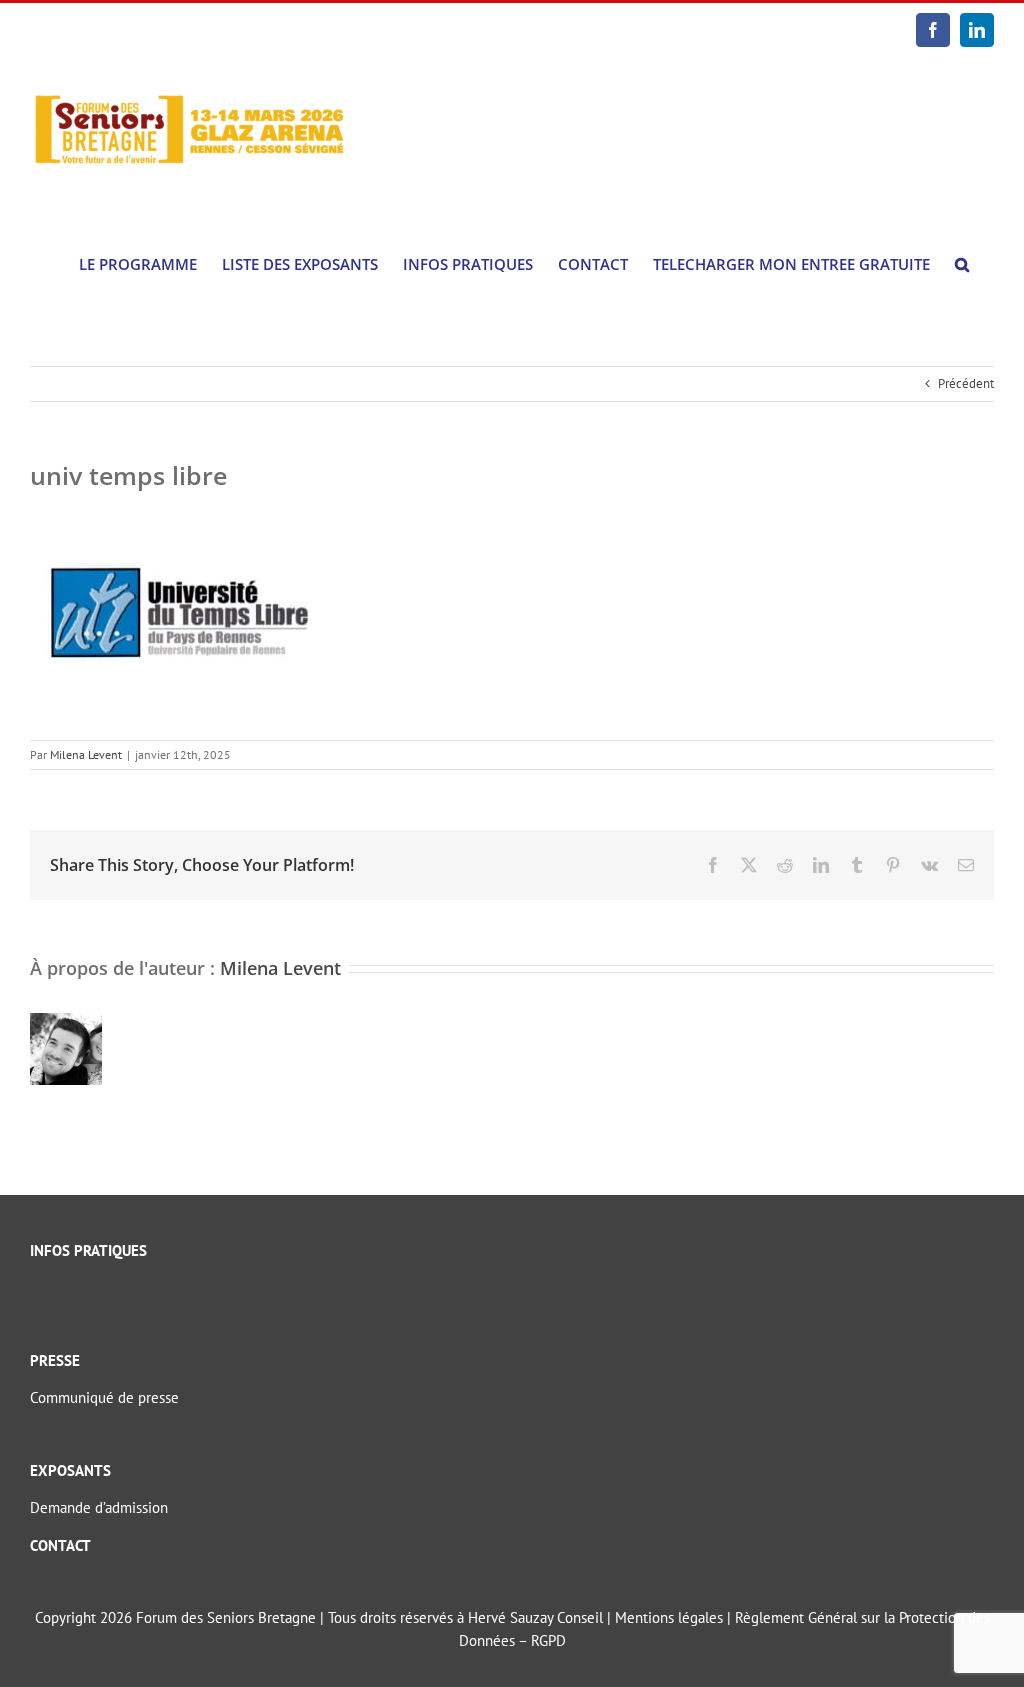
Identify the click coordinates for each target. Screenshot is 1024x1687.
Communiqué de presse (104, 1397)
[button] (962, 264)
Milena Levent (86, 754)
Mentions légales (669, 1617)
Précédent (966, 383)
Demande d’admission (99, 1507)
